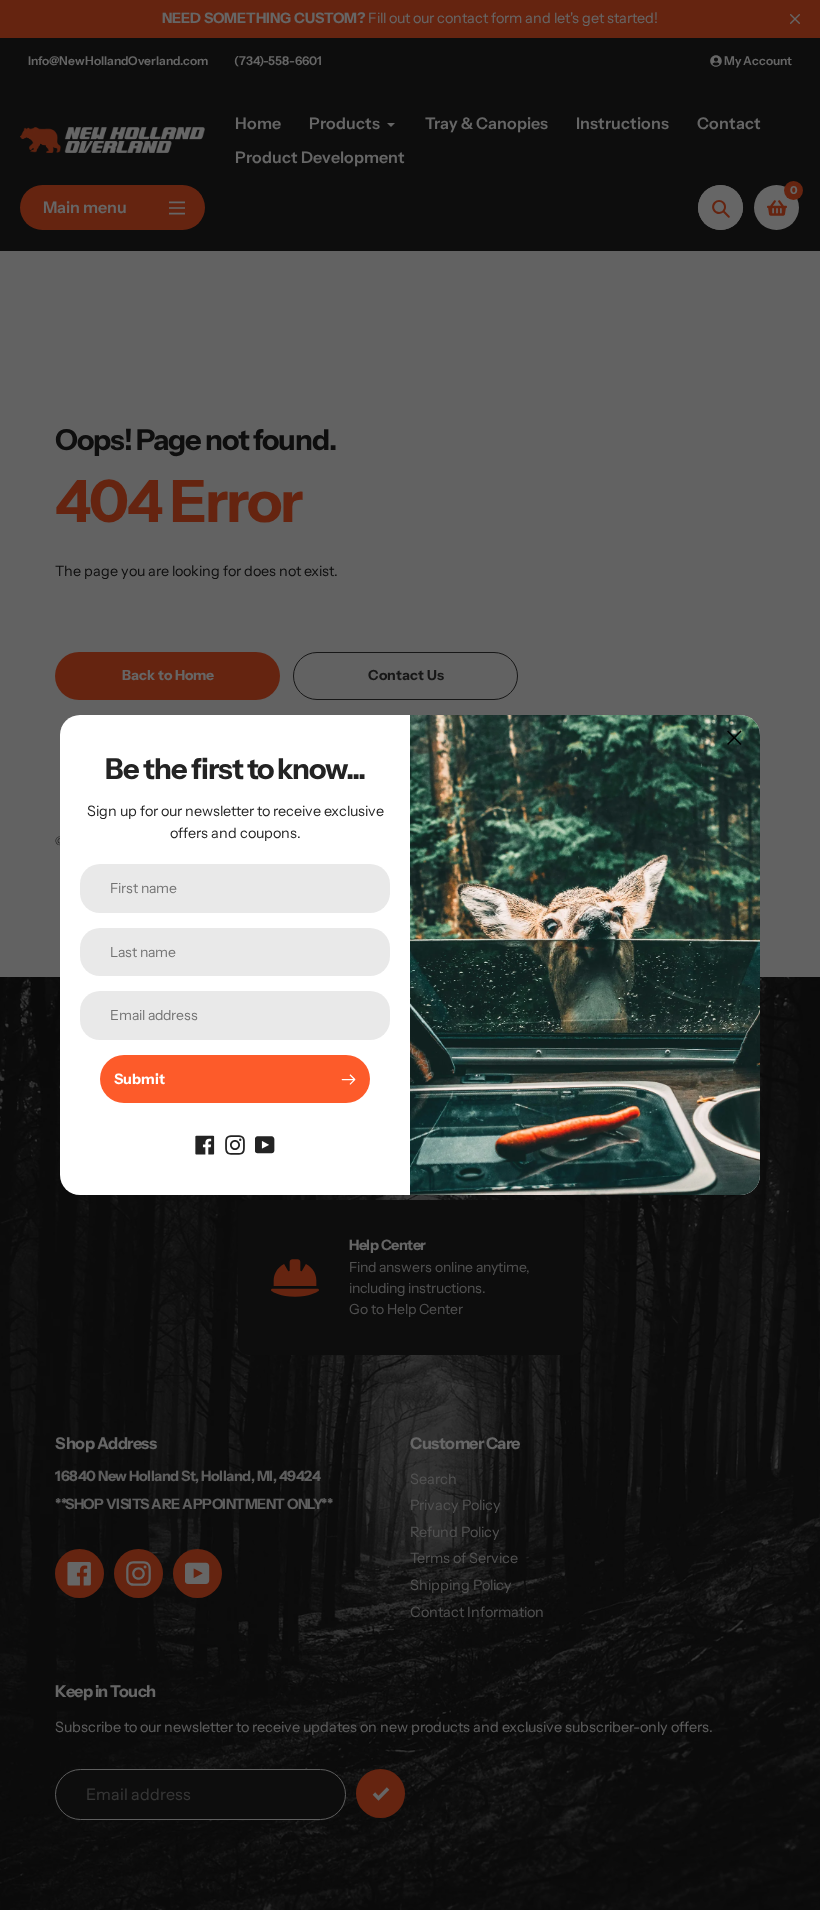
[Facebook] (205, 1143)
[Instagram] (235, 1143)
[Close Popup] (734, 737)
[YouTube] (265, 1143)
